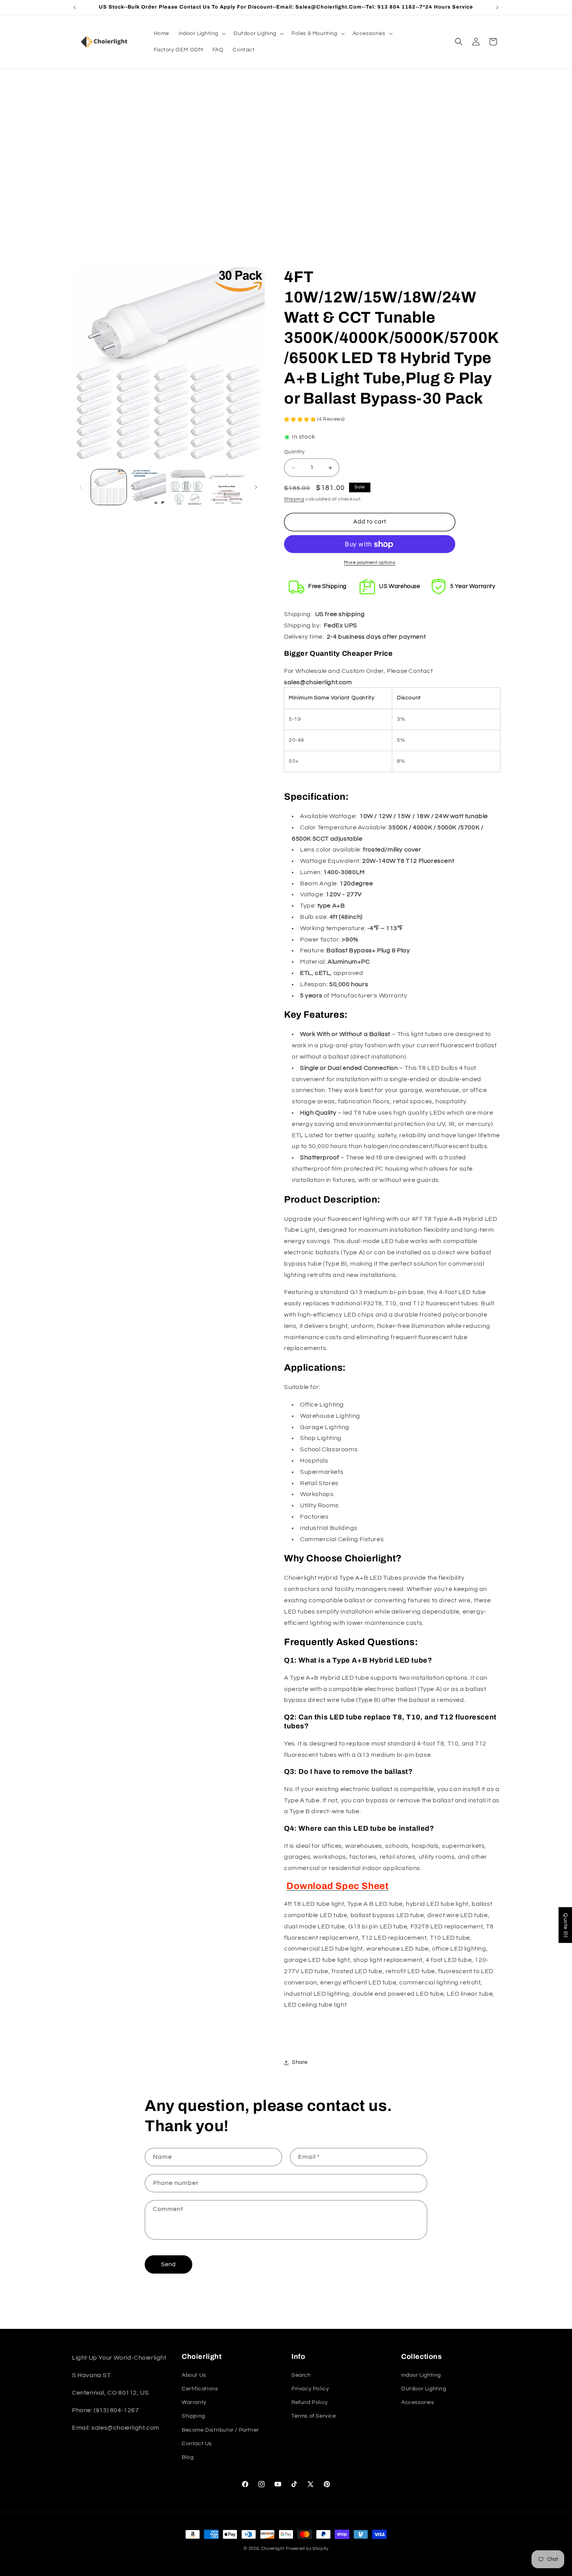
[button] (201, 33)
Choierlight (273, 2549)
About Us (194, 2375)
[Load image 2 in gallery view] (148, 487)
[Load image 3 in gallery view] (188, 487)
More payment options (370, 563)
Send (168, 2264)
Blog (188, 2457)
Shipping (294, 499)
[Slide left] (81, 487)
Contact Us (197, 2443)
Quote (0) (565, 1925)
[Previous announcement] (75, 7)
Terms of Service (314, 2416)
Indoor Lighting (421, 2375)
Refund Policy (310, 2402)
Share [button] (300, 2063)
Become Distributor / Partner (220, 2430)
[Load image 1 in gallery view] (109, 487)
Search (301, 2375)
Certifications (200, 2388)
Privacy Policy (310, 2388)
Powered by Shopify (307, 2549)
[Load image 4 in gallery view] (227, 487)
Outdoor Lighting (424, 2388)
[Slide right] (256, 487)
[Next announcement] (497, 7)
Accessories (418, 2402)
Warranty (194, 2402)
